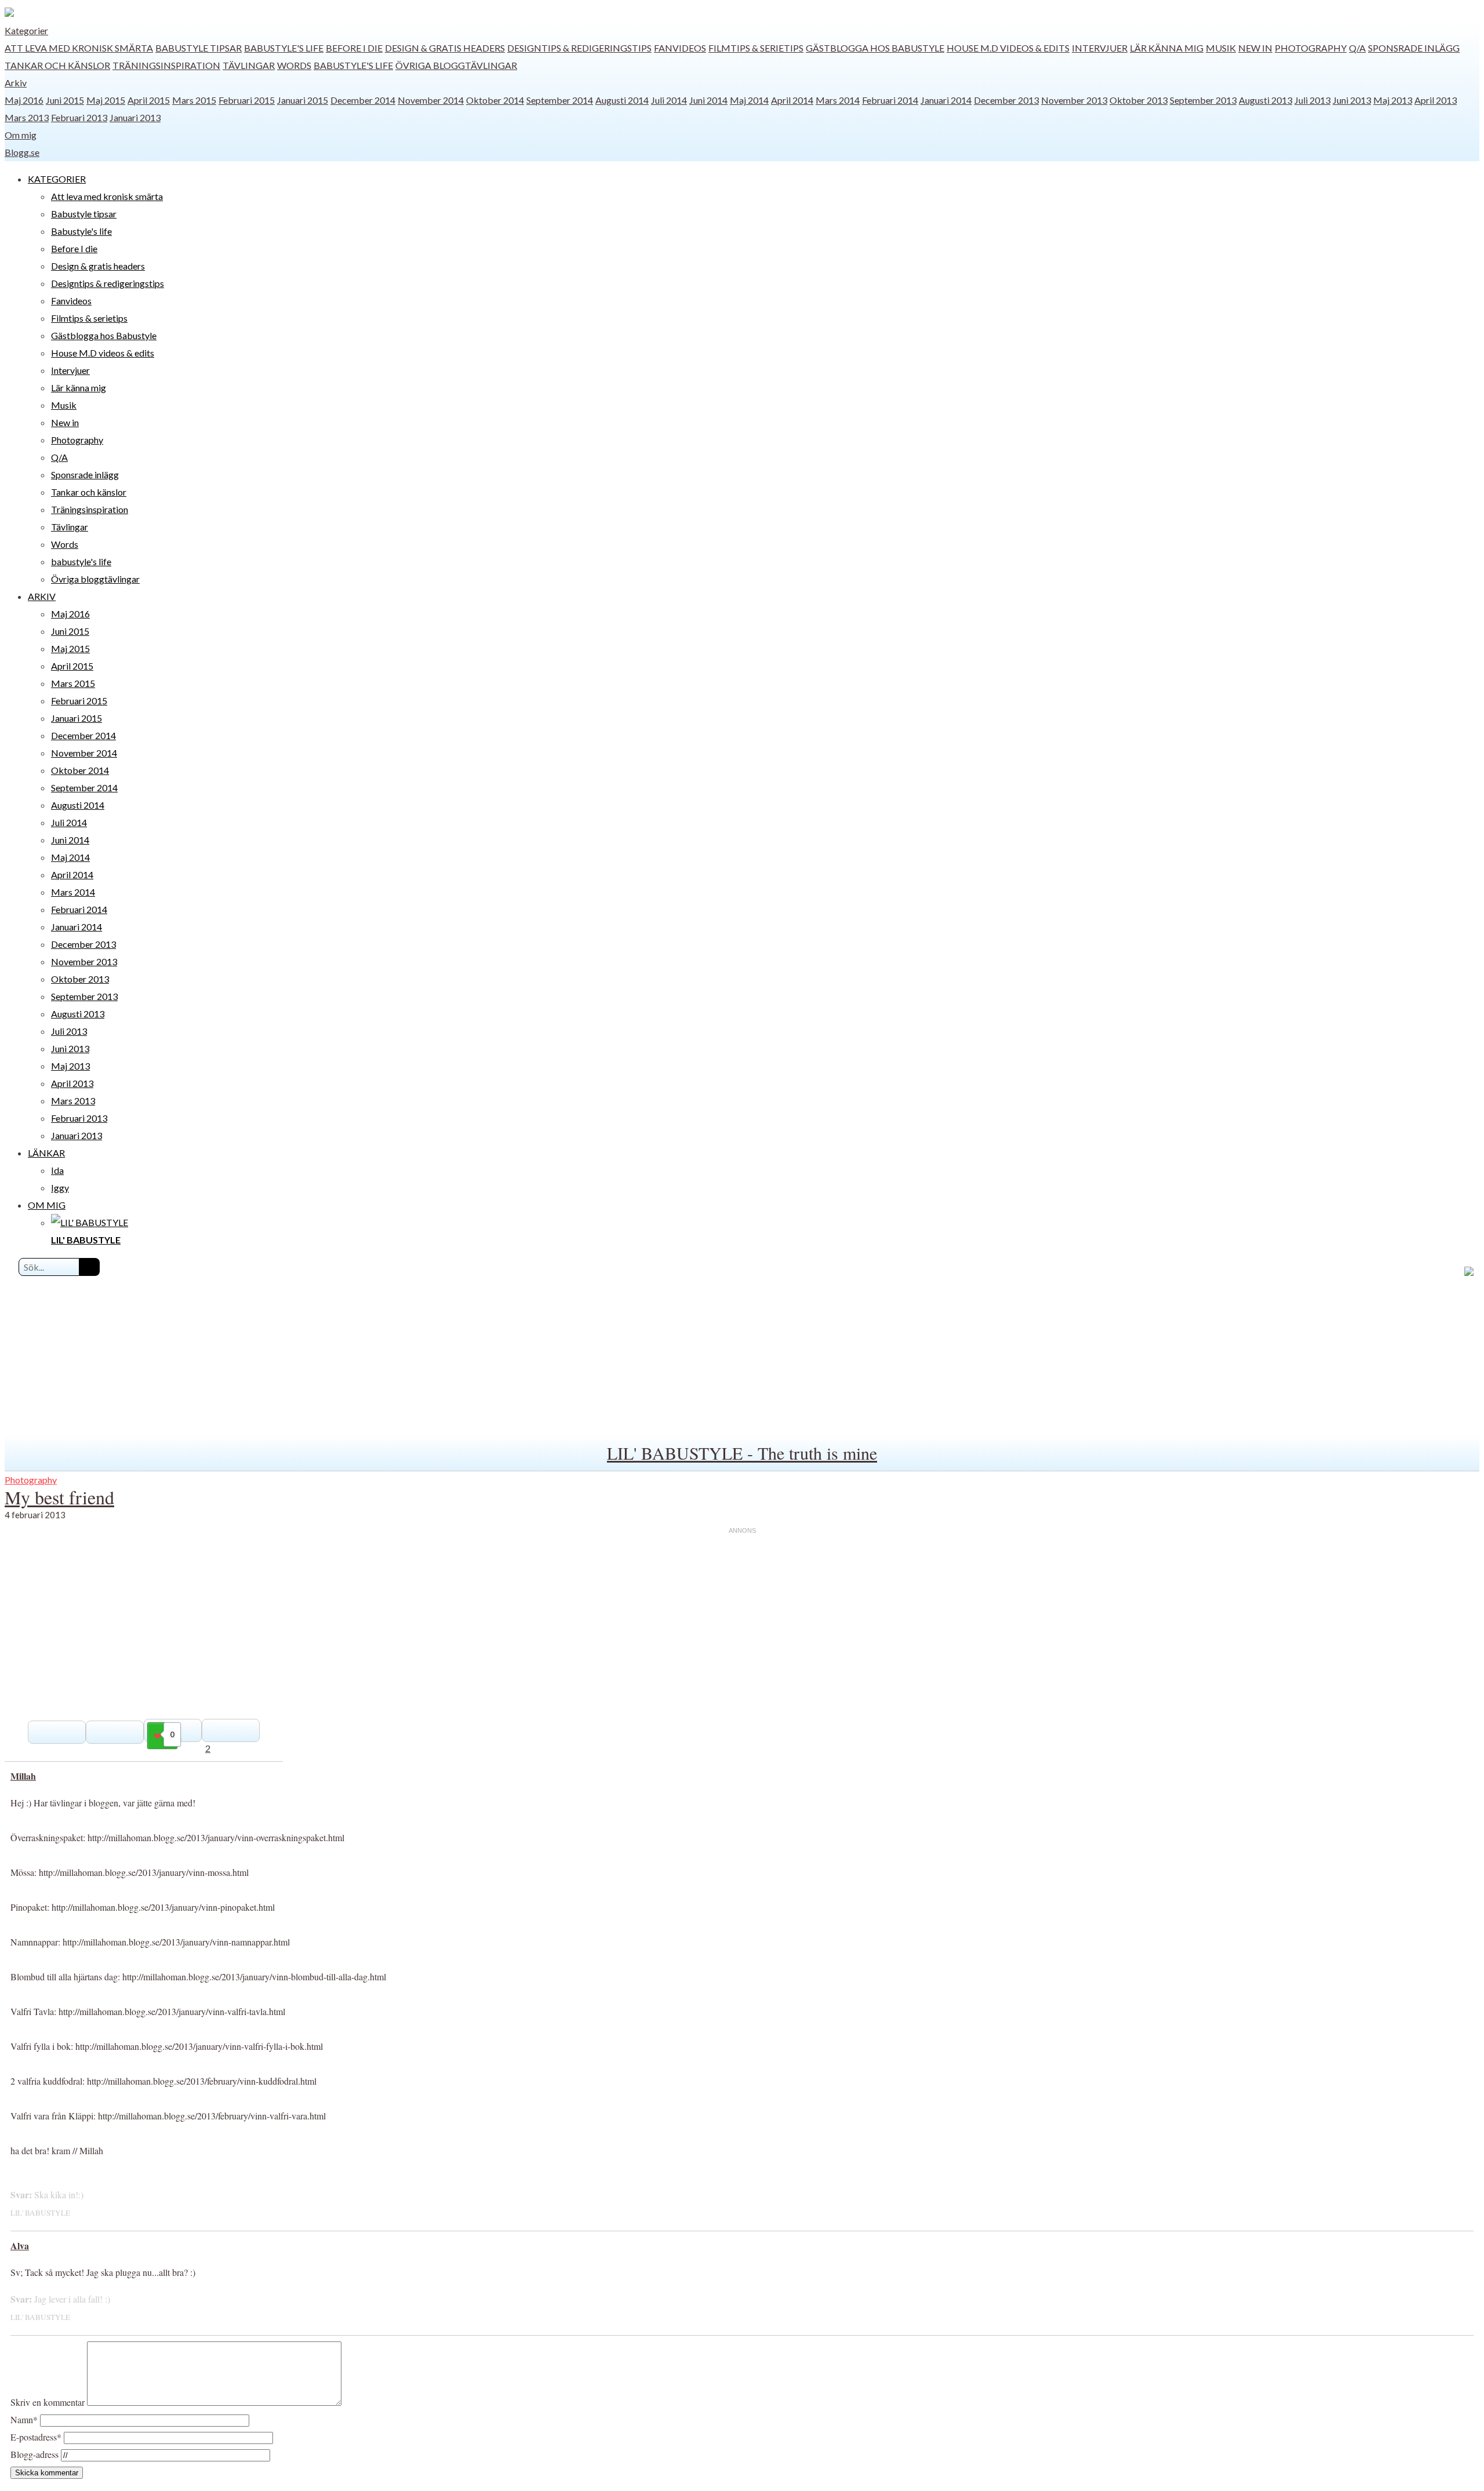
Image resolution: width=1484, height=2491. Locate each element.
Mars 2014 (838, 100)
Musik (1221, 48)
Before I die (354, 48)
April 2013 (1436, 100)
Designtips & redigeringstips (579, 48)
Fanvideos (680, 48)
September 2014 (560, 100)
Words (294, 65)
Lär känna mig (1167, 48)
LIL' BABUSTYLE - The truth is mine (742, 1453)
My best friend (59, 1497)
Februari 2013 (79, 117)
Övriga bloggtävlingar (456, 65)
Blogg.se (22, 152)
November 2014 (431, 100)
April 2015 (149, 100)
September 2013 (1203, 100)
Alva (20, 2245)
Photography (1311, 48)
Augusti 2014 (622, 100)
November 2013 (1074, 100)
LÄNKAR (46, 1153)
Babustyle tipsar (199, 48)
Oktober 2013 (1139, 100)
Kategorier (26, 30)
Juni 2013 (1352, 100)
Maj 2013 (1393, 100)
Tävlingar (249, 65)
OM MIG (47, 1205)
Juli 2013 (1312, 100)
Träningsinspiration (166, 65)
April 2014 (792, 100)
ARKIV (42, 596)
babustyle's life (353, 65)
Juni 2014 (708, 100)
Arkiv (16, 83)
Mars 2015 (194, 100)
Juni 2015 (65, 100)
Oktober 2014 (495, 100)
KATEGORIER (57, 179)
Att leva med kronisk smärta (79, 48)
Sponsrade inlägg (1414, 48)
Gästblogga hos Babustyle (875, 48)
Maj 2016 (24, 100)
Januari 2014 (946, 100)
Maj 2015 (106, 100)
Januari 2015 (303, 100)
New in (1255, 48)
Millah (23, 1776)
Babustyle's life (284, 48)
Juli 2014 (669, 100)
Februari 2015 (247, 100)
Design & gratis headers (445, 48)
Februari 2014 (890, 100)
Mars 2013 (27, 117)
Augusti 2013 (1265, 100)
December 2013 (1006, 100)
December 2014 (363, 100)
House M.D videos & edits (1008, 48)
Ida (57, 1170)
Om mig (21, 135)
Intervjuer (1100, 48)
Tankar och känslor (57, 65)
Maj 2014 (749, 100)
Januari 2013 (135, 117)
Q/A (1357, 48)
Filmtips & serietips (756, 48)
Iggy (60, 1188)
